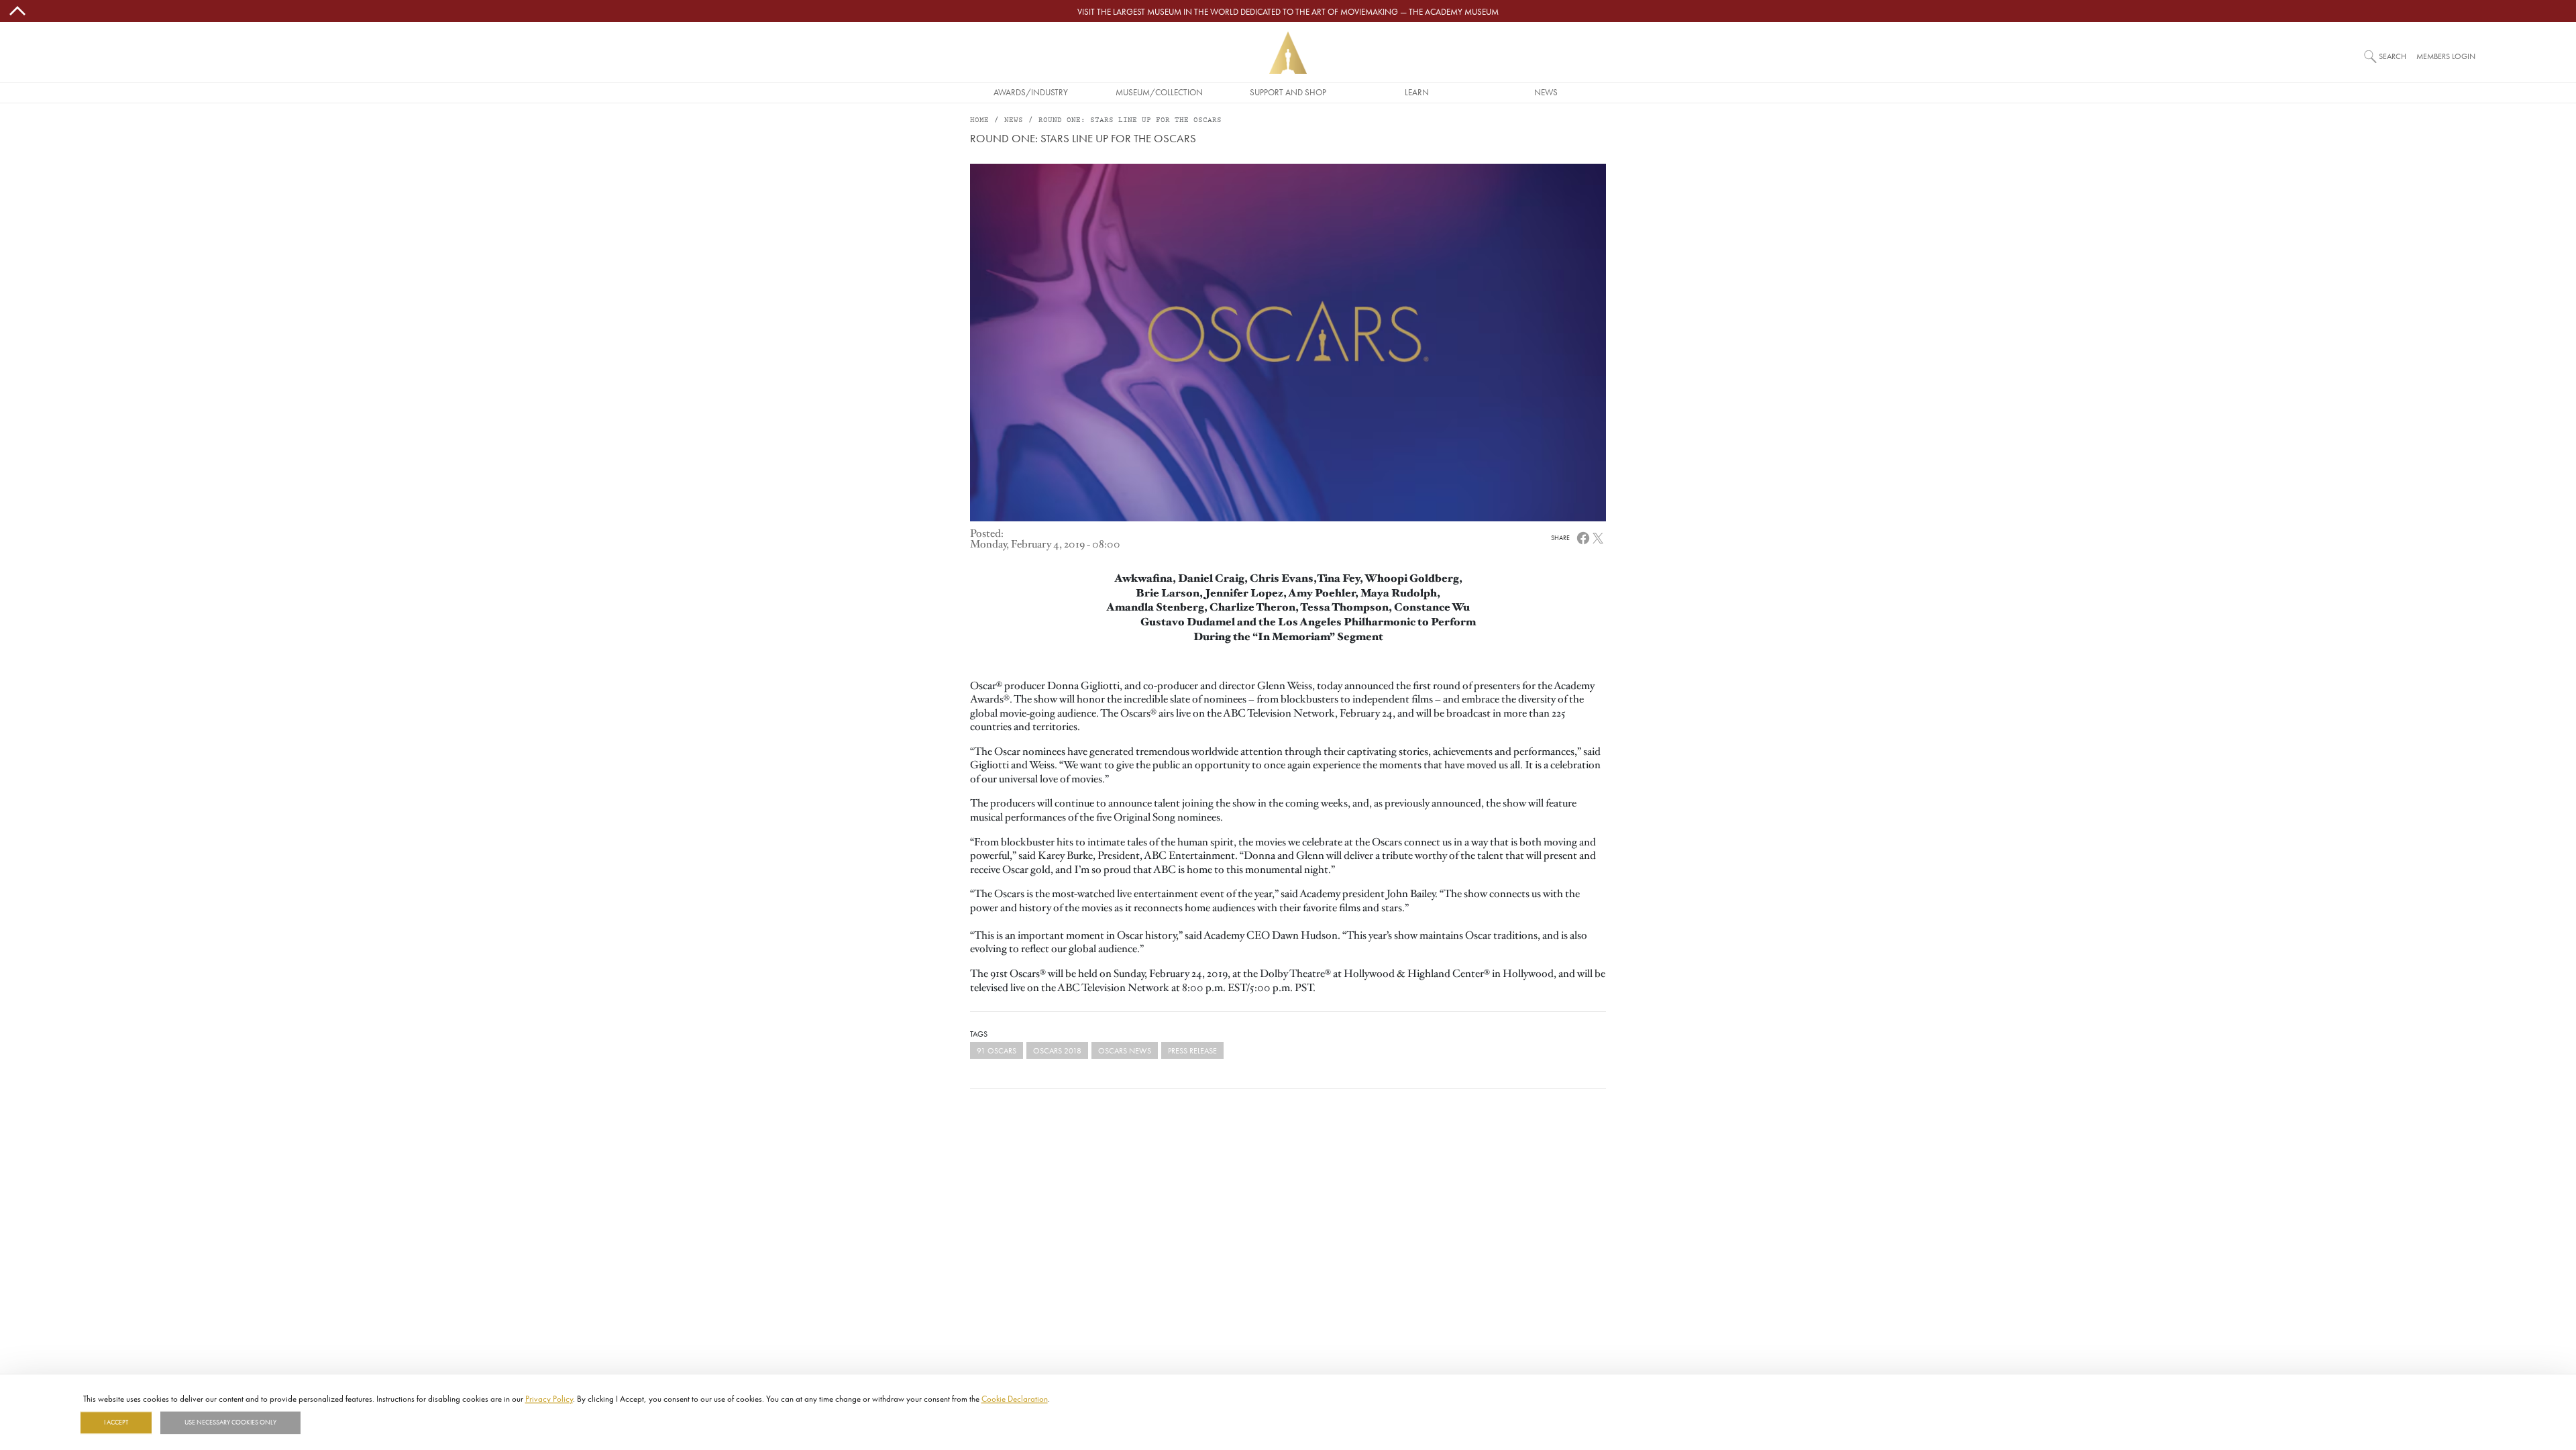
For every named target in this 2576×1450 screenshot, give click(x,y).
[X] (1598, 537)
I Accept (116, 1422)
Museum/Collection (1159, 92)
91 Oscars (997, 1050)
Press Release (1192, 1050)
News (1546, 92)
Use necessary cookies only (230, 1422)
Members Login (2446, 56)
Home (979, 120)
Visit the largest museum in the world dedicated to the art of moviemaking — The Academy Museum (1288, 11)
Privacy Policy (549, 1398)
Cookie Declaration (1015, 1398)
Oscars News (1125, 1050)
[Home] (1288, 53)
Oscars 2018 (1057, 1050)
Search (2393, 56)
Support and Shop (1288, 92)
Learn (1417, 92)
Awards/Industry (1031, 92)
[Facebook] (1583, 537)
